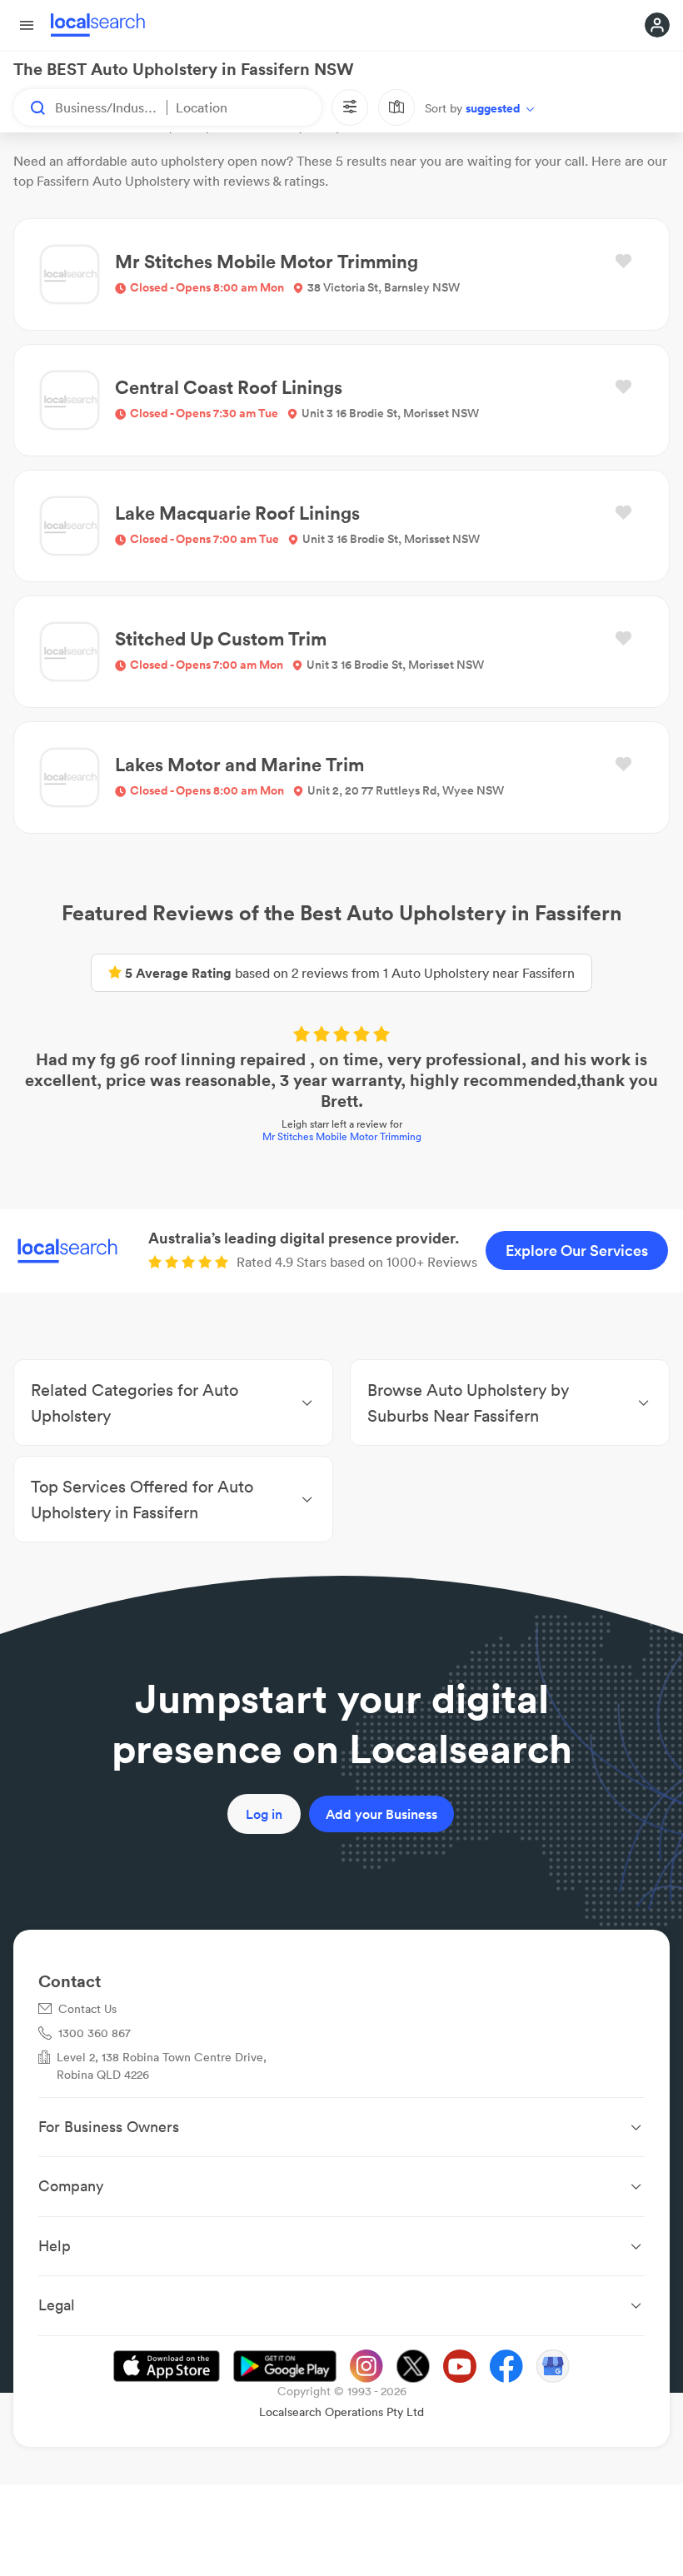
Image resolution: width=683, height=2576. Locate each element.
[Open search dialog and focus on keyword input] (30, 107)
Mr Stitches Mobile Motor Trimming (342, 1136)
